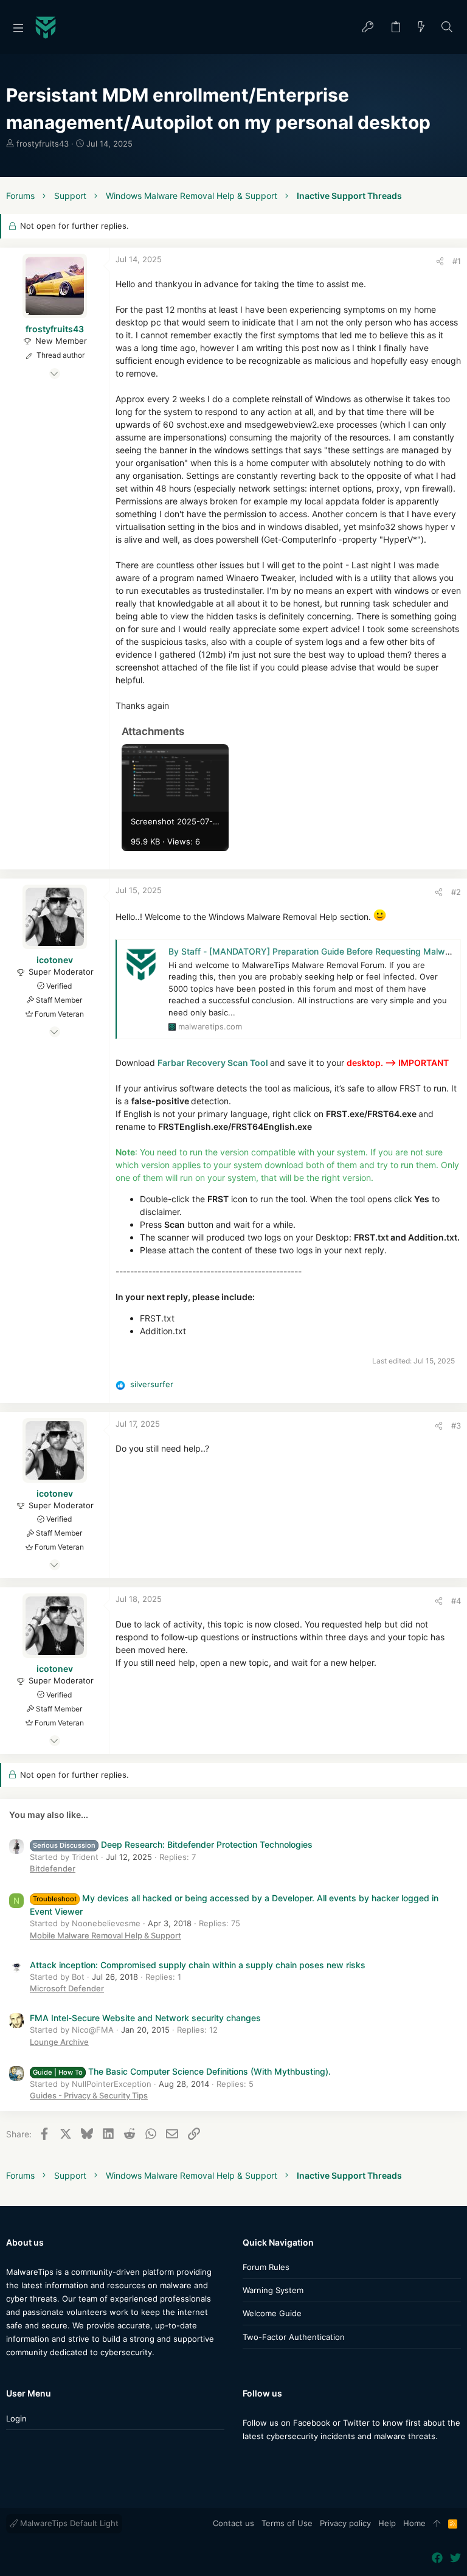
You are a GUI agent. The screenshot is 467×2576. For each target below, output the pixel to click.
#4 (456, 1601)
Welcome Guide (272, 2313)
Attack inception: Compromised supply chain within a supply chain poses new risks (198, 1965)
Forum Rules (266, 2267)
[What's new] (421, 28)
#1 (457, 261)
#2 (456, 892)
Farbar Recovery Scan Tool (213, 1063)
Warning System (273, 2290)
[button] (18, 27)
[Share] (440, 261)
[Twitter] (266, 2460)
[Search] (447, 28)
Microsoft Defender (67, 1988)
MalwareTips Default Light (68, 2523)
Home (414, 2523)
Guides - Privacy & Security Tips (89, 2095)
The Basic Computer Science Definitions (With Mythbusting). (182, 2071)
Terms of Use (287, 2523)
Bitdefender (53, 1868)
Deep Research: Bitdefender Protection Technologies (173, 1844)
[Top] (437, 2524)
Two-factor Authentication (294, 2337)
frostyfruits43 (43, 144)
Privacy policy (345, 2523)
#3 (456, 1426)
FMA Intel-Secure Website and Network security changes (145, 2018)
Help (387, 2523)
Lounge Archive (59, 2042)
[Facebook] (248, 2460)
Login (16, 2418)
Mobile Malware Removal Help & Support (106, 1935)
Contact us (233, 2523)
